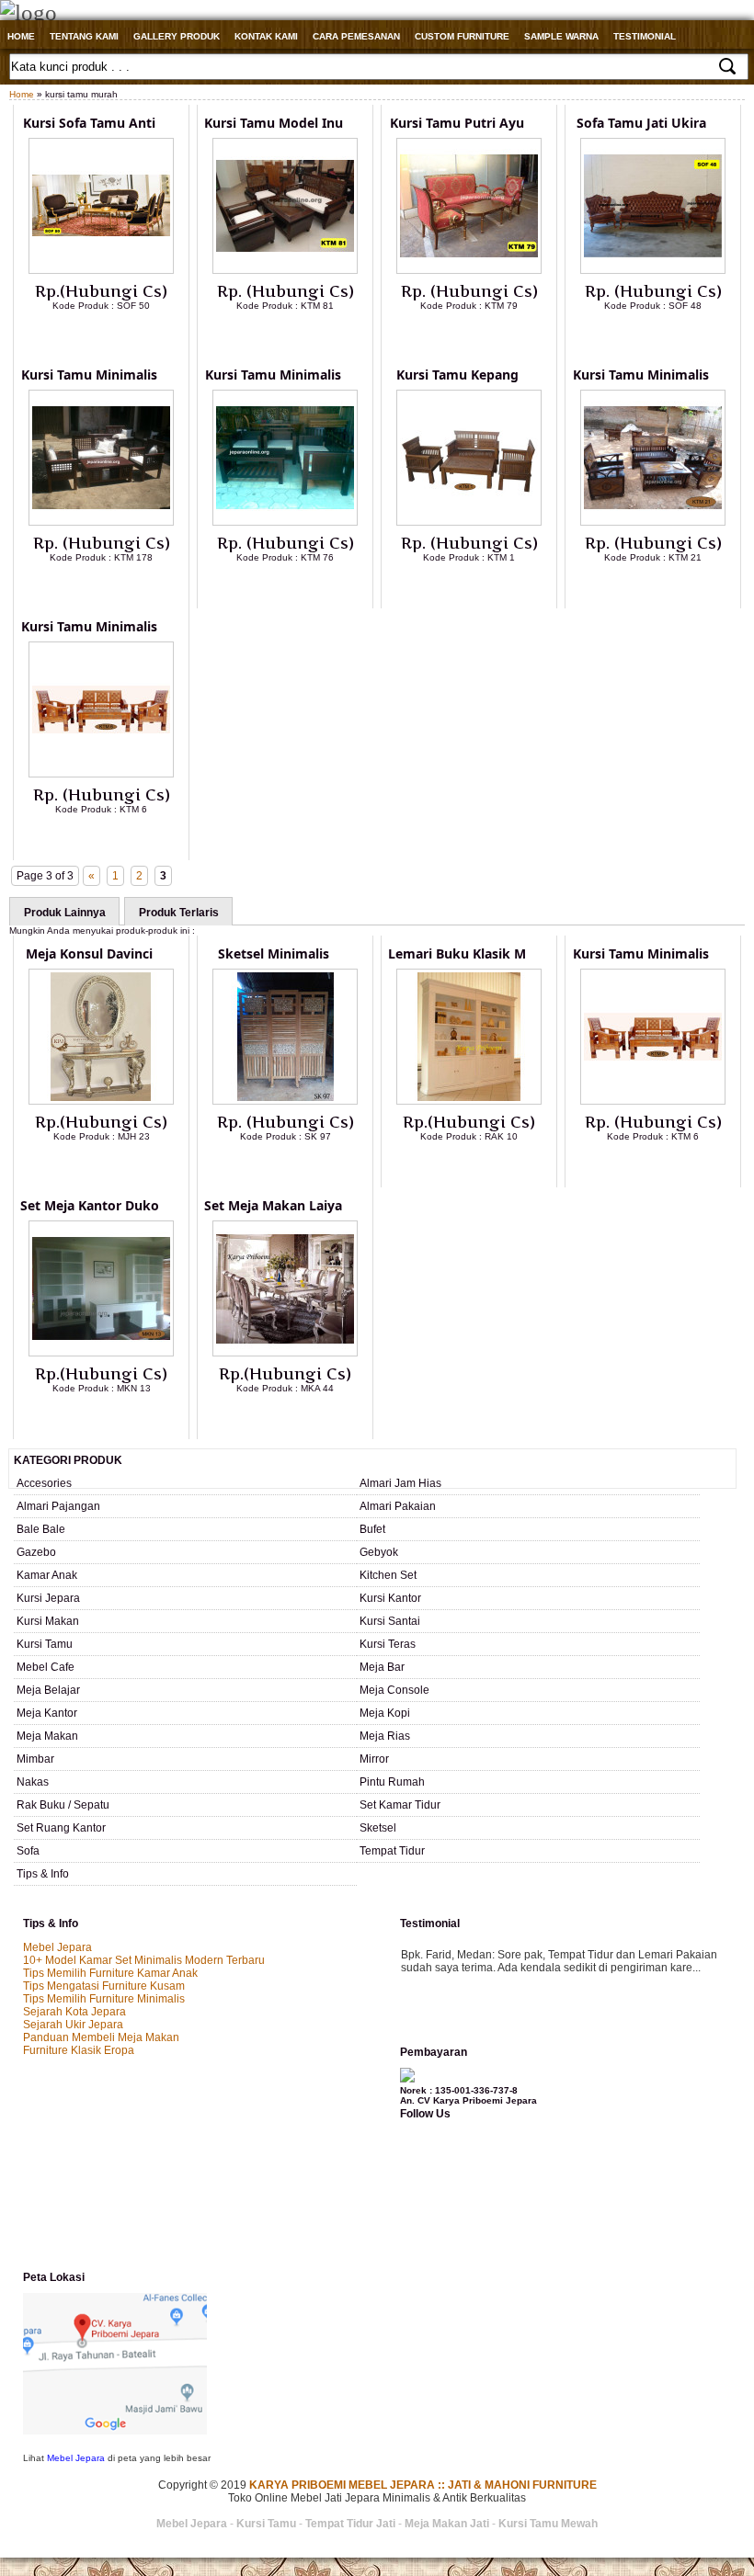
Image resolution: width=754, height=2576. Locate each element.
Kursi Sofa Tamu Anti (89, 123)
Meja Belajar (48, 1690)
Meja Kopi (385, 1713)
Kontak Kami (266, 36)
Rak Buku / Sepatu (63, 1805)
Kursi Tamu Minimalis (89, 374)
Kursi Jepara (48, 1598)
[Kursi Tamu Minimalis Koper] (653, 522)
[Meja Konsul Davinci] (101, 1101)
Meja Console (394, 1690)
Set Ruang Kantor (61, 1828)
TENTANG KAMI (84, 36)
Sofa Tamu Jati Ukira (641, 123)
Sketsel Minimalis (274, 953)
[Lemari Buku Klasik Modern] (469, 1101)
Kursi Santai (390, 1621)
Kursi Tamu (45, 1644)
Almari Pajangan (58, 1506)
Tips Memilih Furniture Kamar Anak (110, 1973)
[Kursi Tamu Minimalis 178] (101, 522)
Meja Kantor (47, 1713)
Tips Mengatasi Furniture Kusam (104, 1986)
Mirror (374, 1759)
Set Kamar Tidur (400, 1805)
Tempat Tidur (392, 1851)
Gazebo (36, 1552)
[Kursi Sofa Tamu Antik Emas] (101, 270)
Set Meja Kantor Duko (90, 1205)
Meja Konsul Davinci (89, 953)
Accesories (44, 1483)
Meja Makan (47, 1736)
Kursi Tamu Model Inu (274, 123)
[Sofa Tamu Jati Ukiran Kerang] (653, 270)
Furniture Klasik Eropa (79, 2050)
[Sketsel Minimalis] (285, 1101)
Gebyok (379, 1552)
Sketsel (378, 1828)
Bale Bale (41, 1529)
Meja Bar (382, 1667)
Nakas (33, 1782)
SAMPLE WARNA (561, 36)
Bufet (372, 1529)
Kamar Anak (47, 1575)
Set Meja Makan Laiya (273, 1205)
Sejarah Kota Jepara (74, 2012)
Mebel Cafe (46, 1667)
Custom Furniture (462, 36)
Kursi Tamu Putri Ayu (457, 123)
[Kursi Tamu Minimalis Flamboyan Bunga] (101, 774)
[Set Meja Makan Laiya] (285, 1353)
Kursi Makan (48, 1621)
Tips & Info (43, 1874)
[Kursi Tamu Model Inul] (285, 270)
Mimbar (35, 1759)
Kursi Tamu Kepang (457, 374)
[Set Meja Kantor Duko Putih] (101, 1353)
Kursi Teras (388, 1644)
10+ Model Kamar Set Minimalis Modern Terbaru (144, 1960)
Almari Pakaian (398, 1506)
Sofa (28, 1851)
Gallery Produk (177, 36)
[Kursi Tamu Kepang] (469, 522)
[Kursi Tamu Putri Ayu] (469, 270)
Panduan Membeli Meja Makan (101, 2037)
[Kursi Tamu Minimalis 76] (285, 522)
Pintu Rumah (392, 1782)
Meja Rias (385, 1736)
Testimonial (645, 36)
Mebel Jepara (57, 1947)
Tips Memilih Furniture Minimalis (104, 1999)
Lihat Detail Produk (115, 335)
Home (21, 36)
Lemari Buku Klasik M (457, 953)
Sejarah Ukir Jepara (73, 2025)
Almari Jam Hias (400, 1483)
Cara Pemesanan (356, 36)
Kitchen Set (388, 1575)
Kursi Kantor (390, 1598)
